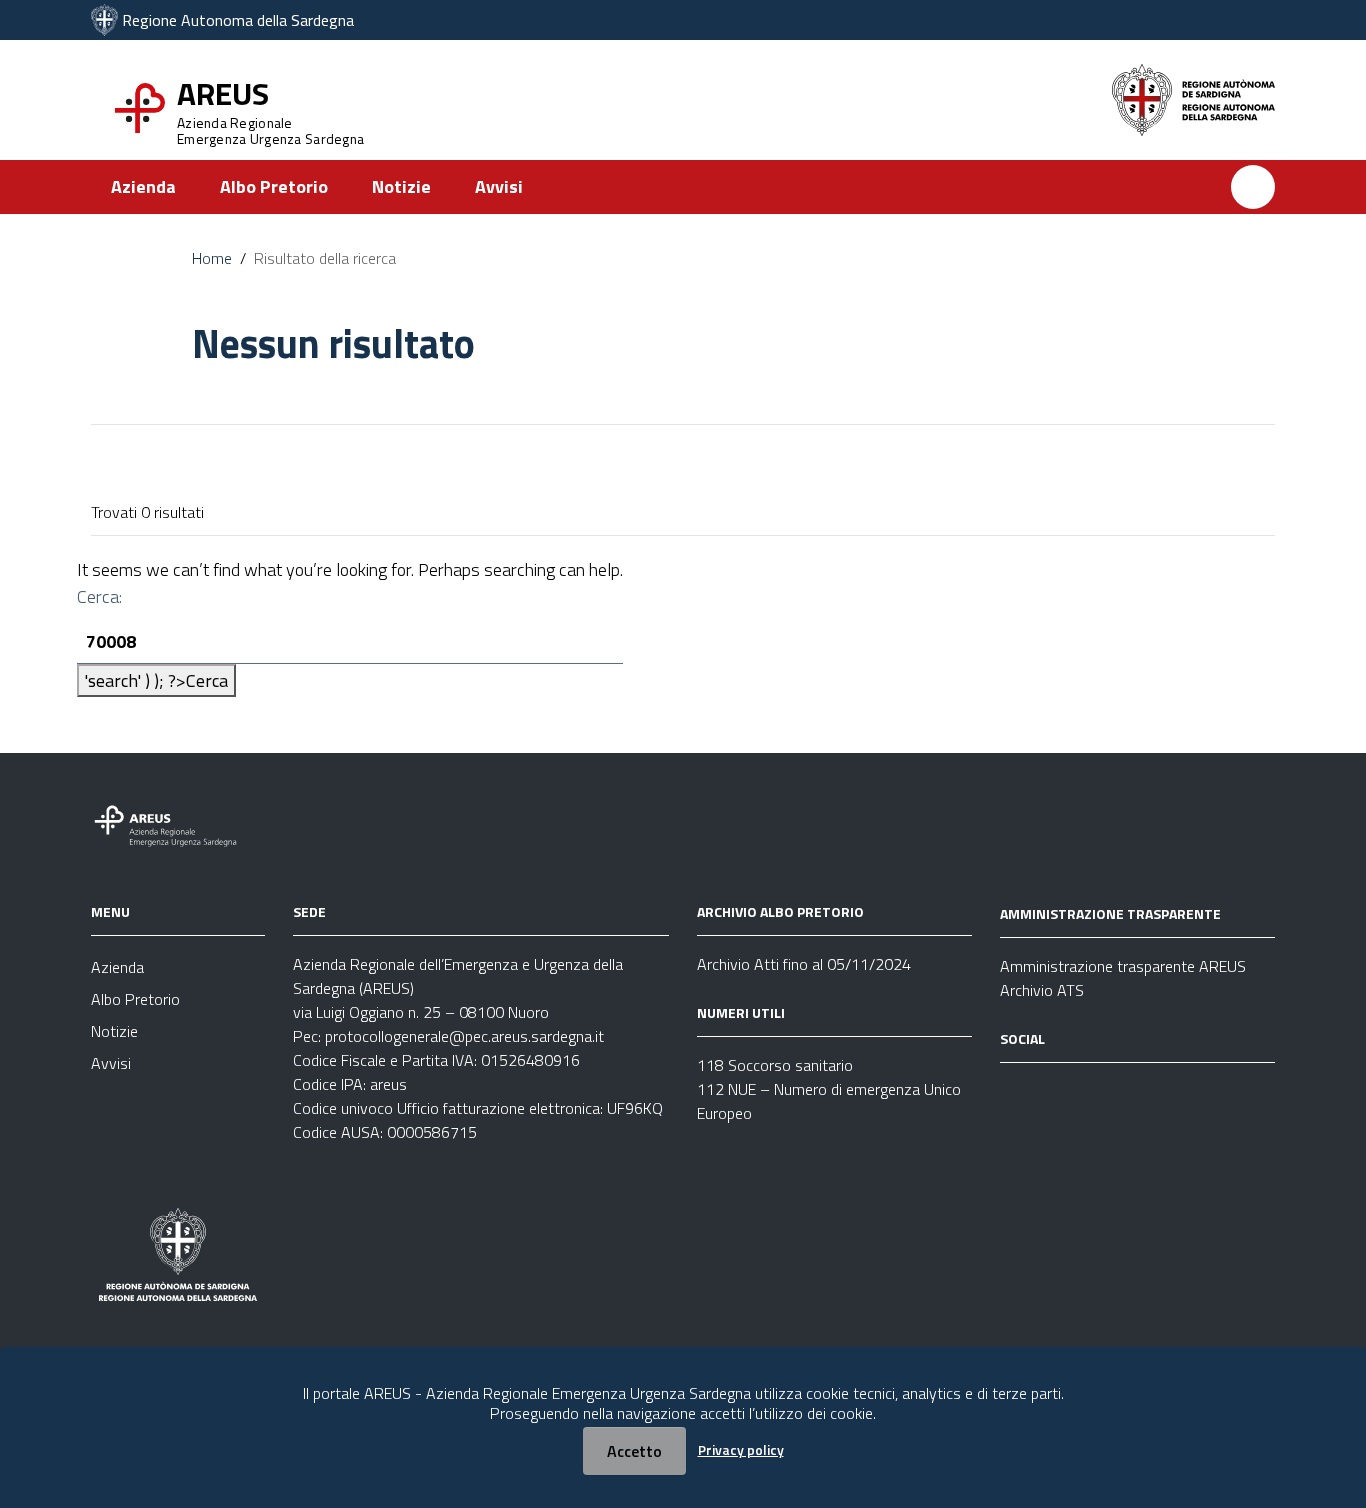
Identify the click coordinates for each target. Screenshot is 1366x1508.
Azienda (143, 186)
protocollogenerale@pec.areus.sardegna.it (464, 1036)
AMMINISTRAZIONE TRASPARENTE (1110, 913)
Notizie (401, 186)
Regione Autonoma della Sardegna (238, 20)
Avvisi (499, 186)
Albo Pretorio (274, 186)
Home (212, 258)
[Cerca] (1253, 187)
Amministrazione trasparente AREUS (1123, 966)
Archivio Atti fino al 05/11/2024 (804, 964)
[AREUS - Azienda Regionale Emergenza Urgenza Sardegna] (104, 20)
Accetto (634, 1451)
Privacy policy (741, 1449)
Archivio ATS (1042, 990)
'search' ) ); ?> (156, 680)
